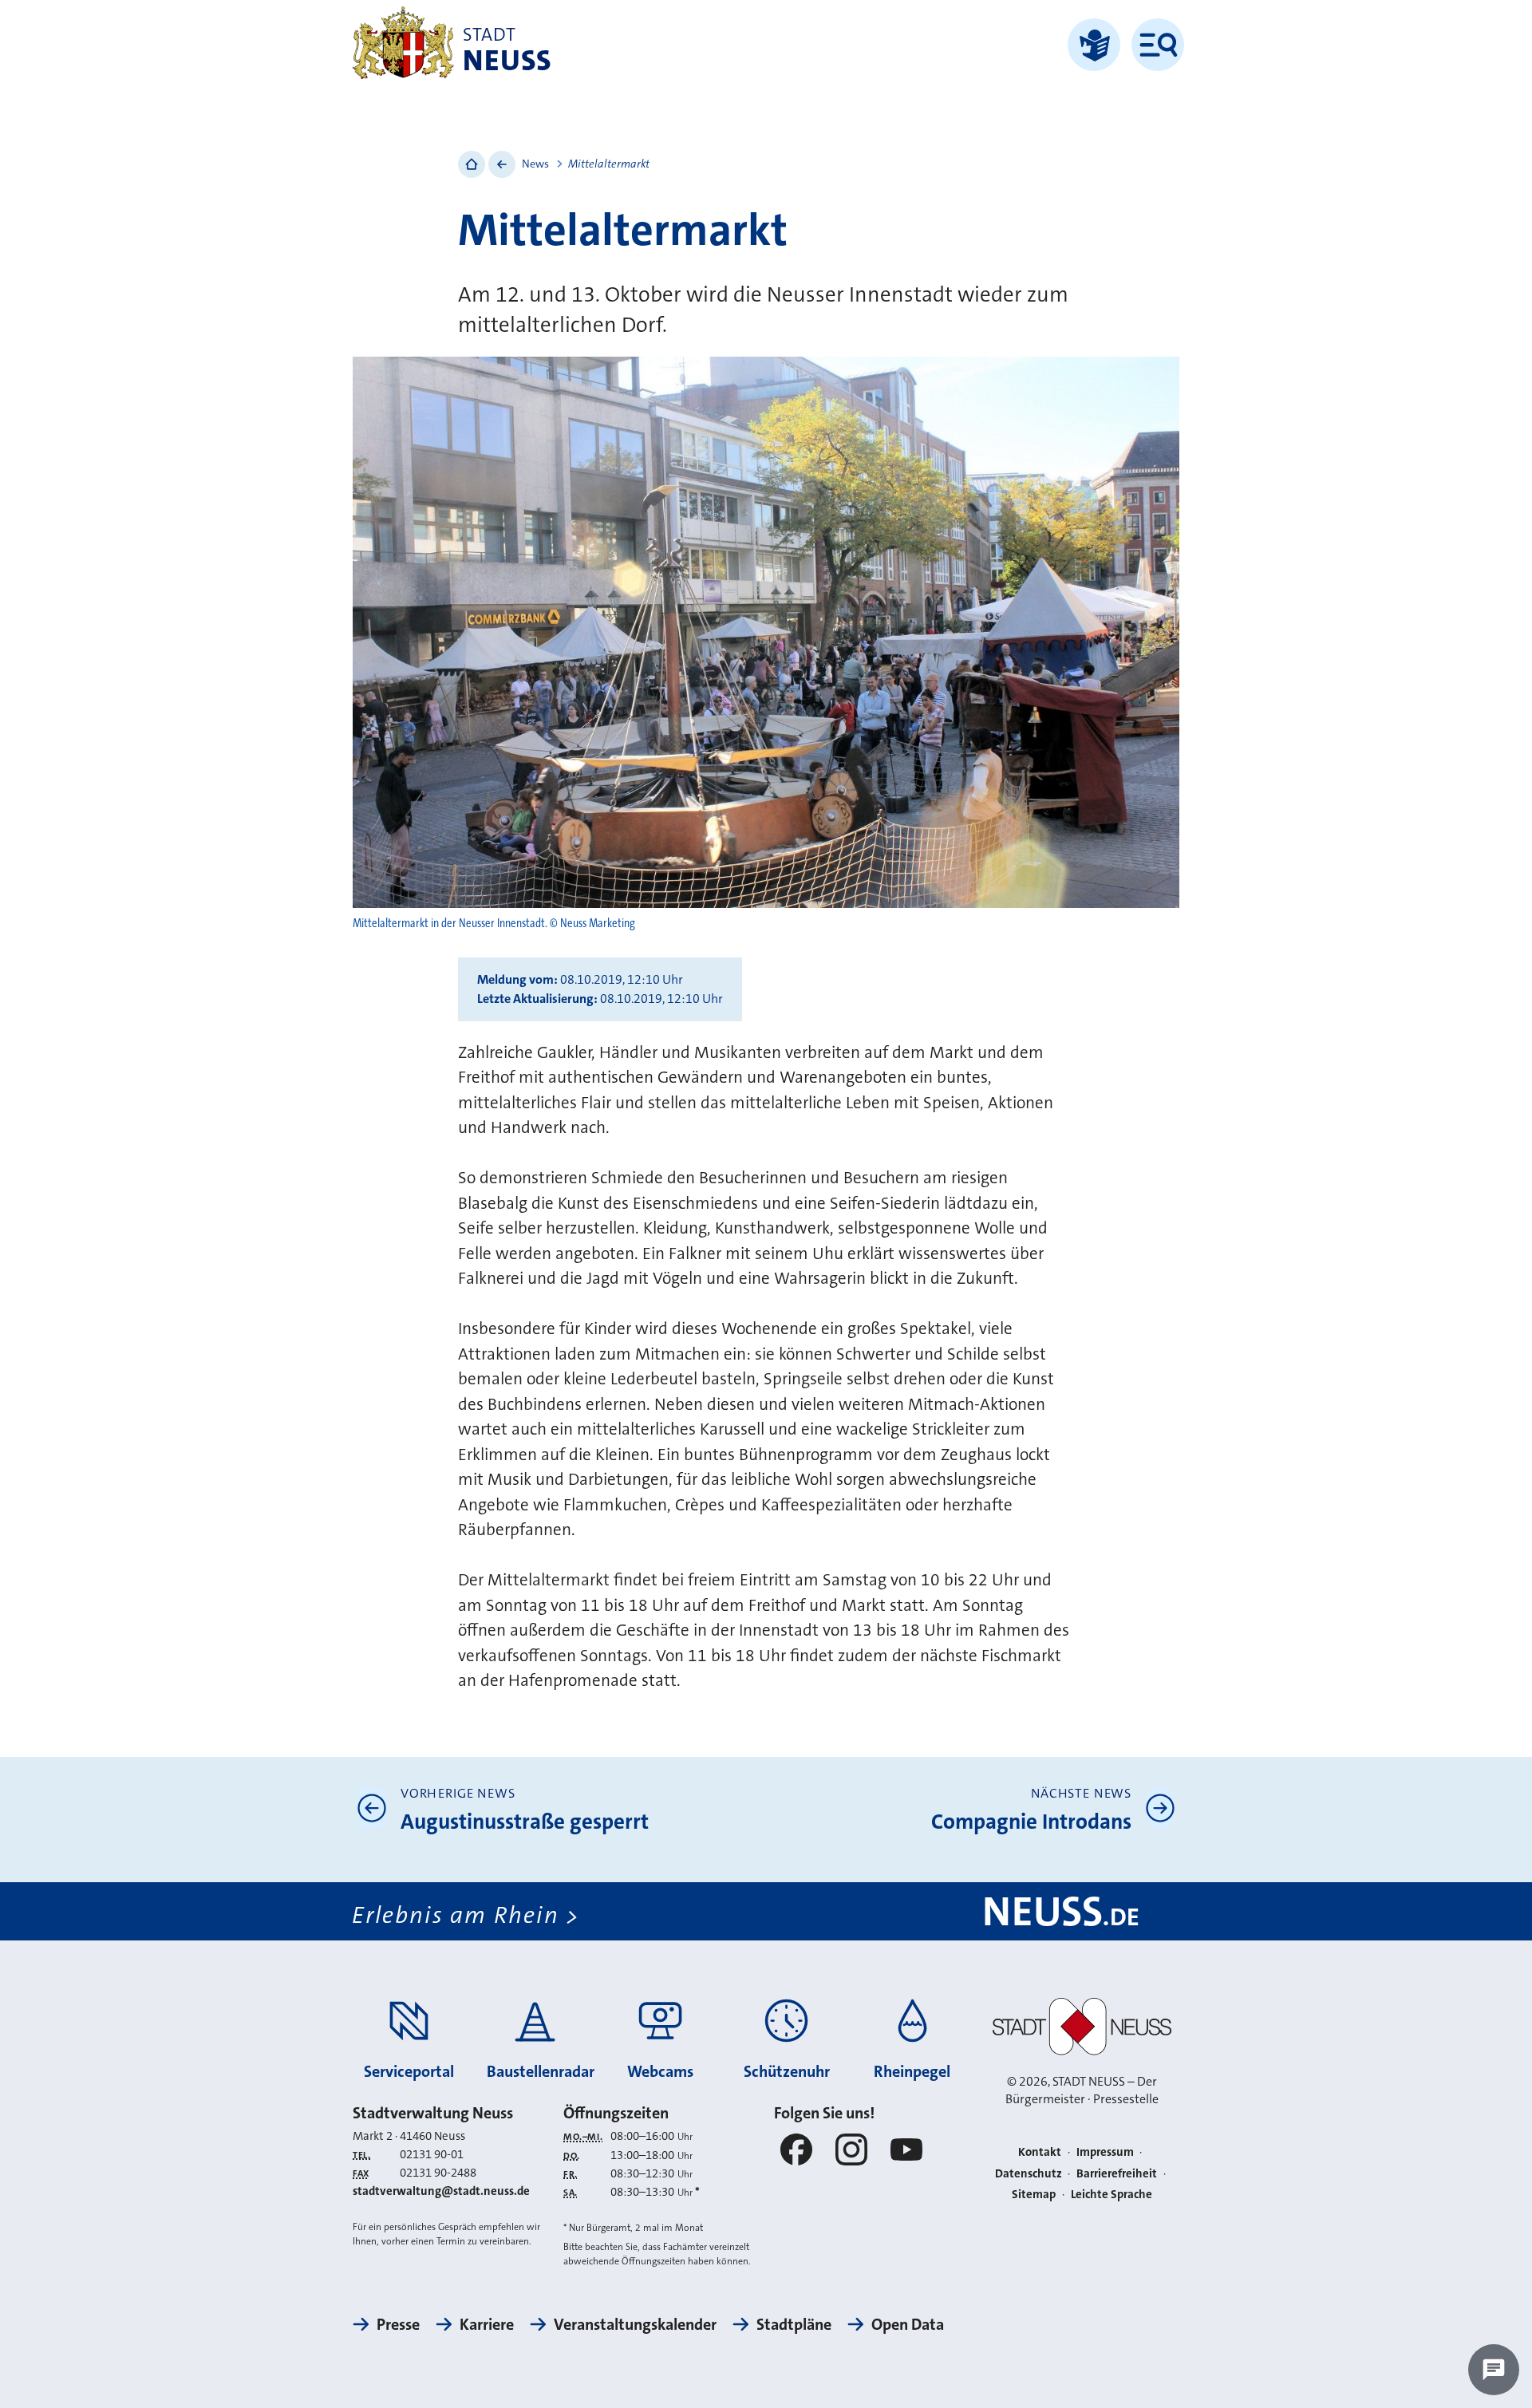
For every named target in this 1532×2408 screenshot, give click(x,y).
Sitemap (1034, 2194)
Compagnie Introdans (1031, 1822)
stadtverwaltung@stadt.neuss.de (441, 2191)
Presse (398, 2324)
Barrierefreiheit (1117, 2173)
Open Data (908, 2324)
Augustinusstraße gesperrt (525, 1822)
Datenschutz (1029, 2173)
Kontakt (1040, 2152)
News (535, 164)
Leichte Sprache (1111, 2194)
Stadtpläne (794, 2324)
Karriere (487, 2324)
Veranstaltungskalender (635, 2324)
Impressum (1105, 2152)
